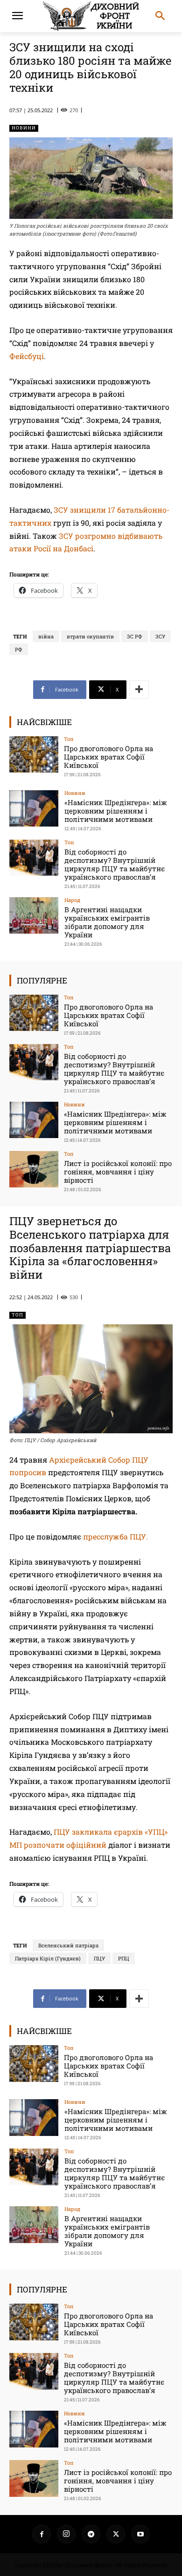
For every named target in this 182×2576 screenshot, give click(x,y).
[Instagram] (66, 2534)
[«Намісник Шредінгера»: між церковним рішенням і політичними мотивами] (34, 809)
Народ (72, 900)
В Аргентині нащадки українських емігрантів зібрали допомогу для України (107, 922)
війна (46, 636)
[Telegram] (91, 2534)
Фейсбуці (27, 356)
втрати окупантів (90, 636)
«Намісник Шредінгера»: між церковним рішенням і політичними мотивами (116, 811)
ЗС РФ (135, 636)
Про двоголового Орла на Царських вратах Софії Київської (108, 757)
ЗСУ (160, 636)
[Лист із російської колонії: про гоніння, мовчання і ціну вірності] (34, 1169)
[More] (139, 690)
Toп (69, 739)
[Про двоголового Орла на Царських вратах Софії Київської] (34, 755)
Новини (24, 128)
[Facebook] (42, 2534)
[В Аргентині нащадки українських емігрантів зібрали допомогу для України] (34, 916)
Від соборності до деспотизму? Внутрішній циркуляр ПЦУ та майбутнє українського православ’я (115, 864)
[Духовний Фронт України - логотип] (91, 16)
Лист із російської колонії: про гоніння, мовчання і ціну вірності (118, 1172)
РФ (19, 649)
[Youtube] (140, 2534)
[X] (116, 2534)
